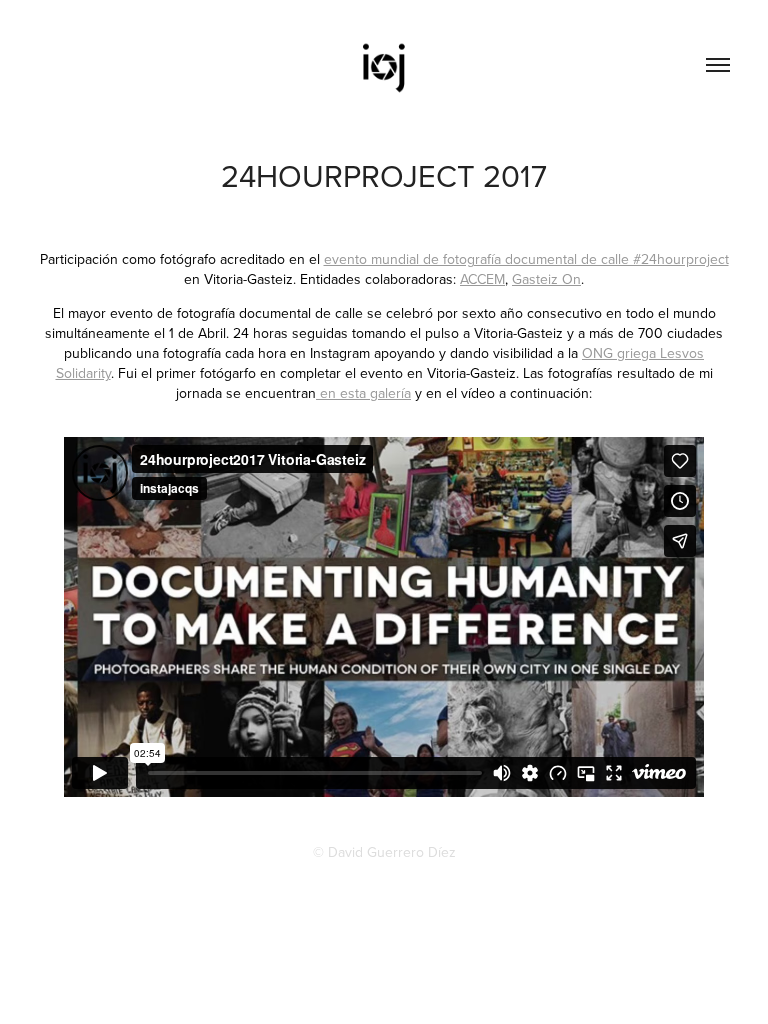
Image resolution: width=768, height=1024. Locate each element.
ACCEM (482, 279)
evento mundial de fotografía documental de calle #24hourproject (526, 259)
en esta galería (363, 393)
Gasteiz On (546, 279)
